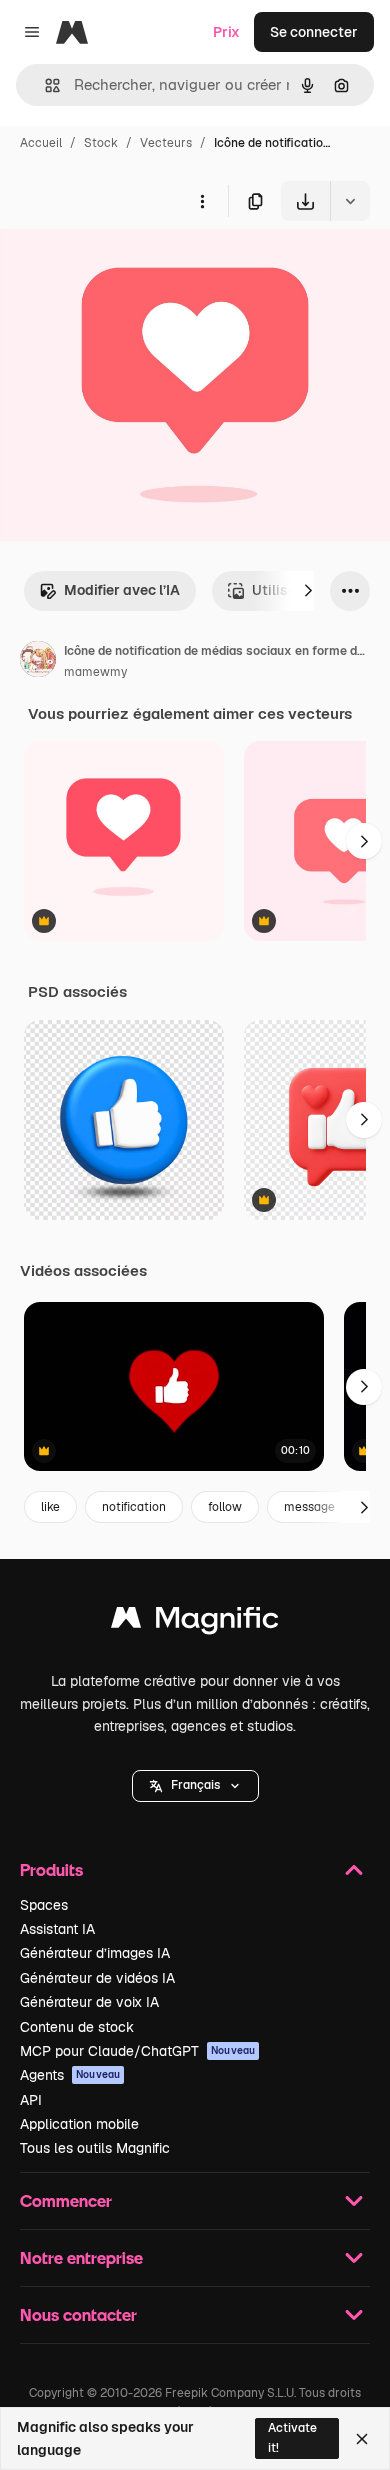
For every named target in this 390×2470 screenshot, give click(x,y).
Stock (101, 143)
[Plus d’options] (202, 201)
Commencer (66, 2200)
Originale (132, 267)
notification (134, 1507)
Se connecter (314, 32)
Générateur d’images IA (95, 1953)
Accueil (41, 143)
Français (195, 1785)
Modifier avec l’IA (122, 590)
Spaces (44, 1905)
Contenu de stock (77, 2027)
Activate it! (292, 2437)
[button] (195, 1786)
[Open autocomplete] (44, 85)
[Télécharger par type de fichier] (350, 201)
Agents (70, 2075)
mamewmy (95, 672)
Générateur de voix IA (89, 2002)
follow (225, 1507)
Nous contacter (78, 2314)
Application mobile (79, 2124)
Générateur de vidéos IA (97, 1978)
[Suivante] (308, 591)
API (31, 2100)
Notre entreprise (81, 2257)
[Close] (362, 2439)
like (50, 1507)
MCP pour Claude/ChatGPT (137, 2051)
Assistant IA (57, 1929)
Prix (226, 32)
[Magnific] (195, 1622)
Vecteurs (166, 143)
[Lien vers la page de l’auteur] (38, 662)
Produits (51, 1869)
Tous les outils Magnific (95, 2148)
